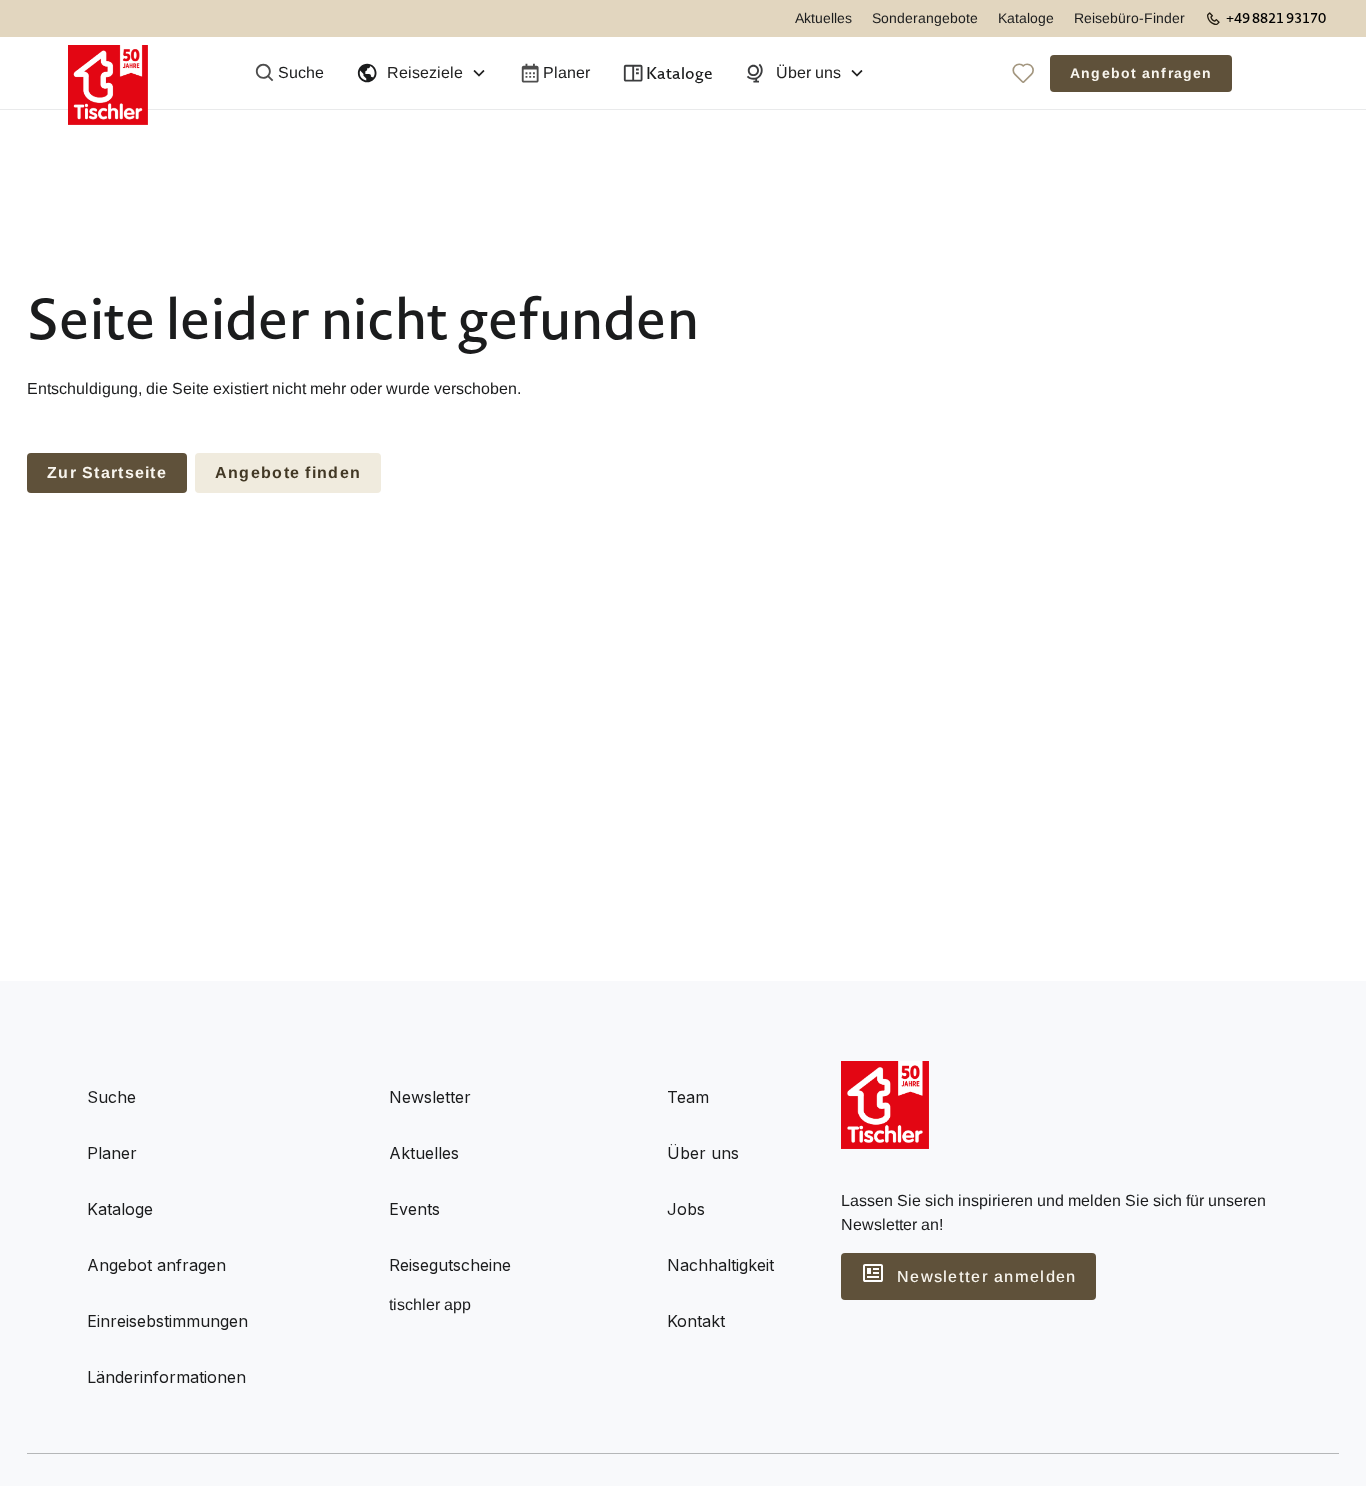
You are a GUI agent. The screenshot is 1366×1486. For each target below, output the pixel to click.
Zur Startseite (107, 472)
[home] (108, 73)
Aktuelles (823, 18)
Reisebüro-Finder (1129, 18)
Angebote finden (288, 472)
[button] (421, 73)
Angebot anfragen (1141, 73)
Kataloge (1026, 18)
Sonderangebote (925, 18)
